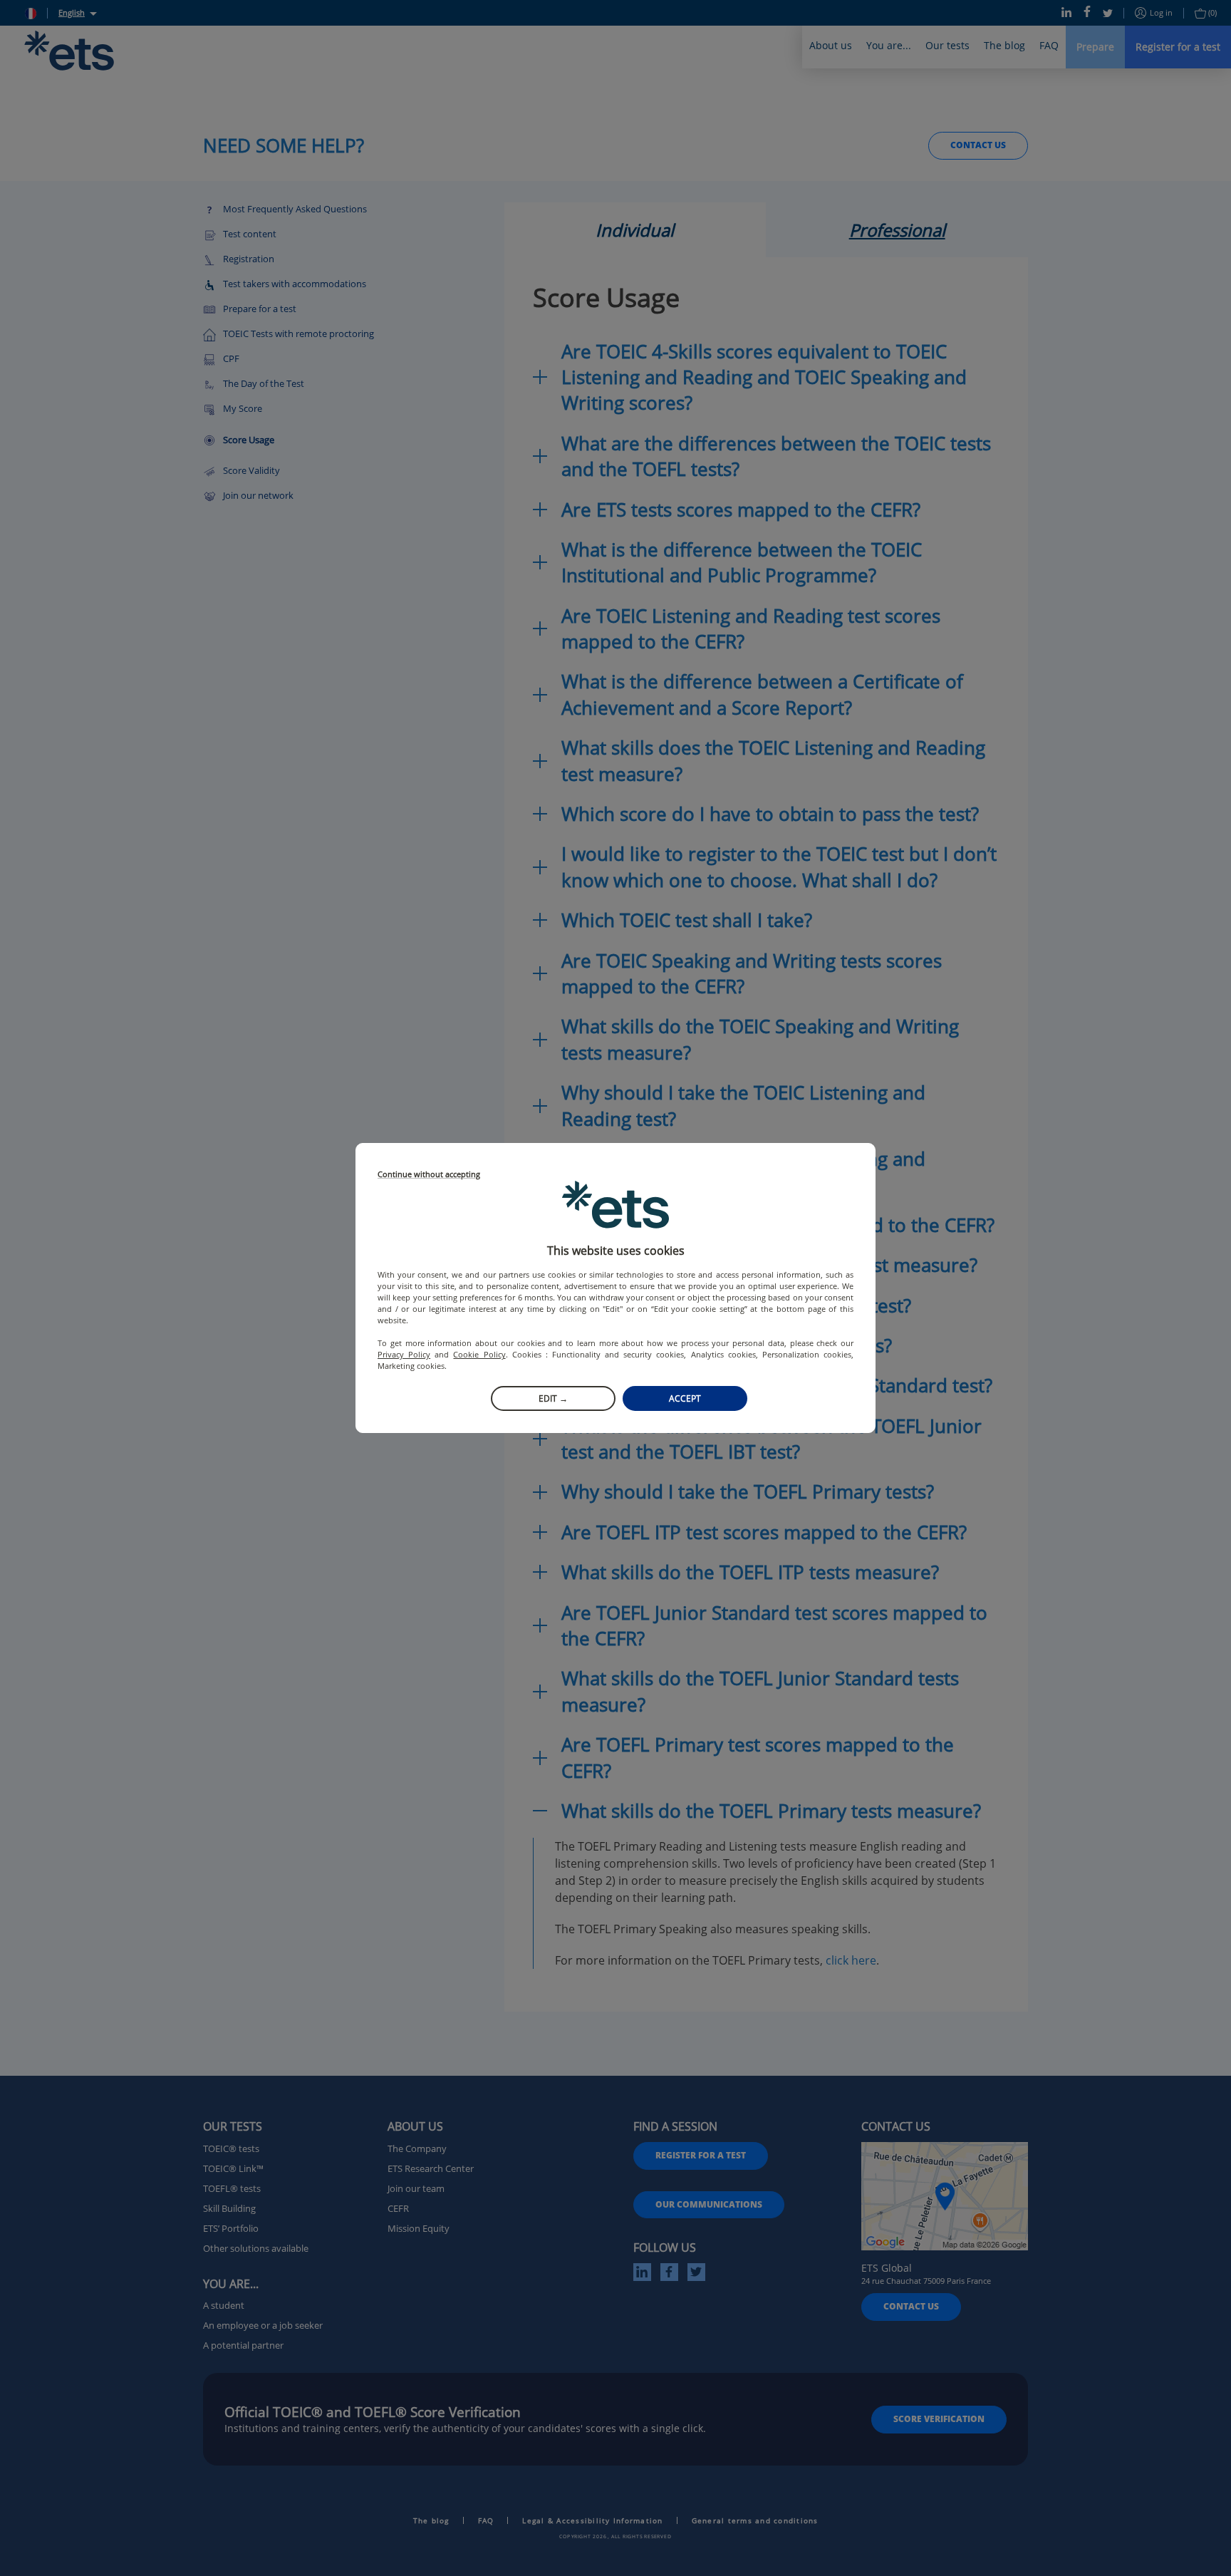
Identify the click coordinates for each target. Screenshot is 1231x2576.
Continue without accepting (429, 1175)
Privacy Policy (404, 1354)
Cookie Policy (479, 1354)
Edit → (553, 1398)
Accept (685, 1398)
